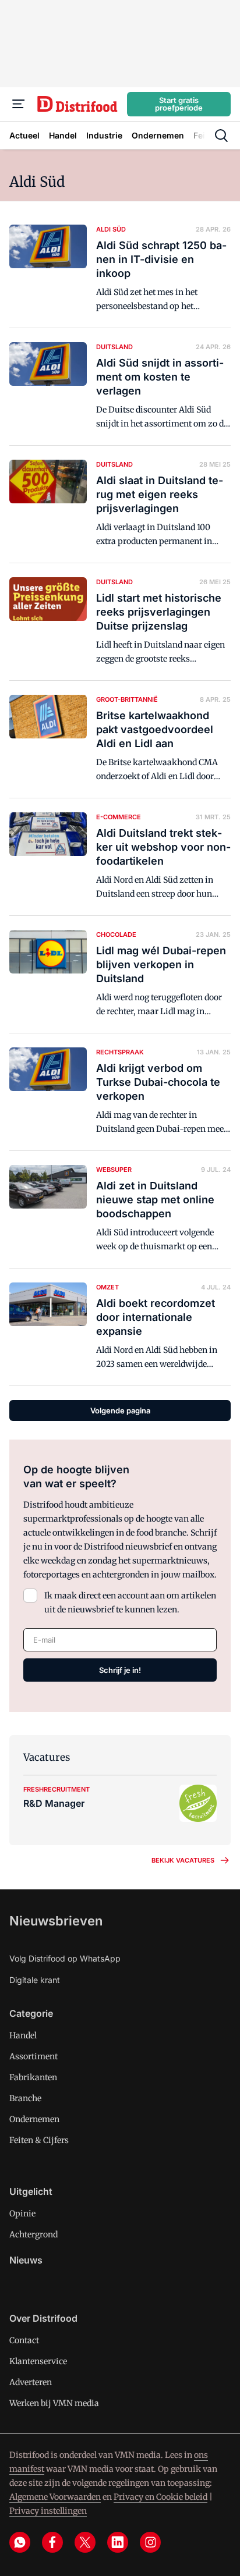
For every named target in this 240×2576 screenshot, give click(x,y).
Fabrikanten (33, 2077)
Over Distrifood (43, 2318)
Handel (23, 2035)
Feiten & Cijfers (39, 2140)
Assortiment (33, 2056)
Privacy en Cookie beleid (160, 2497)
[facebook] (52, 2542)
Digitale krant (35, 1980)
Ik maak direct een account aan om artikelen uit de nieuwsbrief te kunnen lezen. (130, 1603)
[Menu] (19, 104)
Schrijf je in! (120, 1670)
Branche (25, 2098)
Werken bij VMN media (54, 2403)
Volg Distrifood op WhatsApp (65, 1958)
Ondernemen (34, 2119)
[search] (221, 136)
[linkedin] (118, 2542)
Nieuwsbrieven (56, 1921)
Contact (24, 2340)
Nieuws (26, 2260)
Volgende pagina (120, 1410)
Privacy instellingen (48, 2511)
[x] (85, 2542)
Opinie (22, 2213)
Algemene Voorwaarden (55, 2497)
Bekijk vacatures (183, 1860)
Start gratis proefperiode (179, 104)
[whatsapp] (20, 2542)
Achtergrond (33, 2234)
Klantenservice (38, 2361)
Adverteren (31, 2382)
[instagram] (150, 2542)
